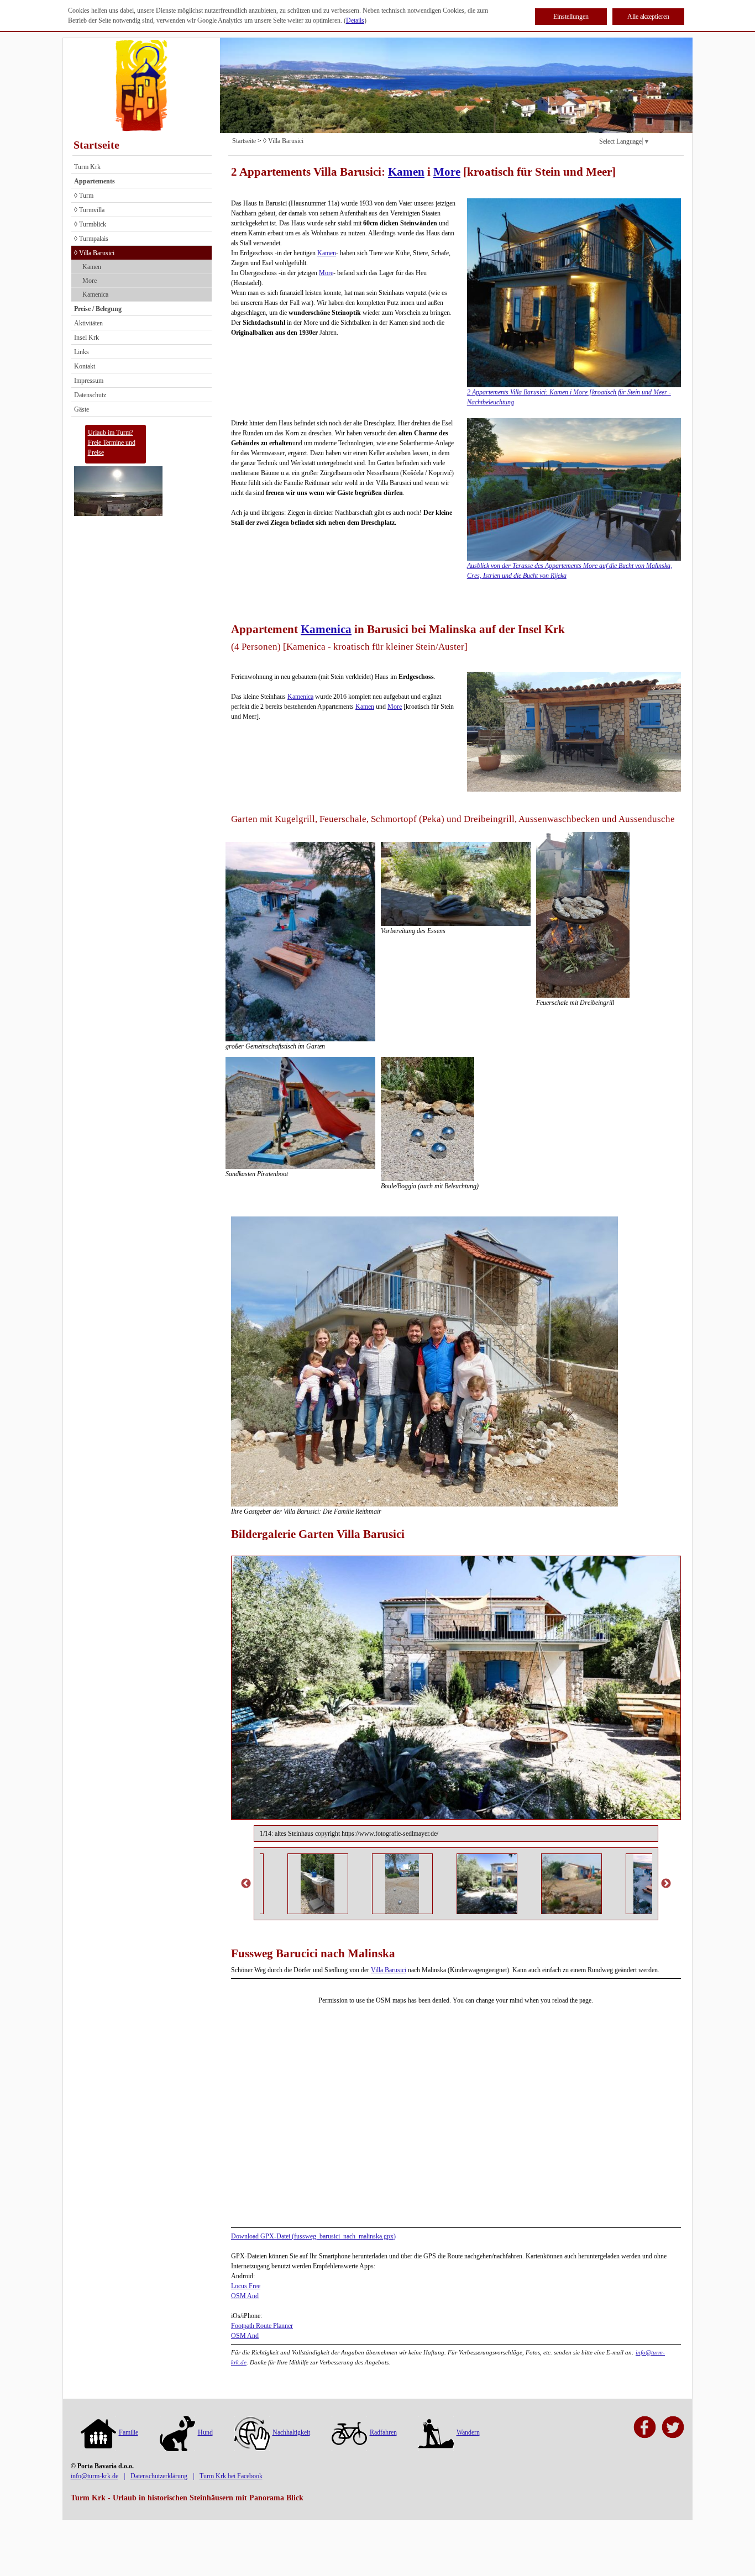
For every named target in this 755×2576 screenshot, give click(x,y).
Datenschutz (90, 395)
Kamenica (95, 294)
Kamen (92, 267)
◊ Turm (84, 196)
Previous (246, 1884)
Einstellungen (571, 17)
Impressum (89, 381)
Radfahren (383, 2432)
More (90, 281)
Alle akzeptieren (648, 17)
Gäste (82, 409)
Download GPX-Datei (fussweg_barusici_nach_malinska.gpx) (313, 2236)
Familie (129, 2432)
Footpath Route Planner (262, 2326)
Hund (205, 2432)
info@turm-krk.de (95, 2476)
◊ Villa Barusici (94, 253)
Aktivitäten (88, 323)
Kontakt (85, 366)
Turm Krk (87, 167)
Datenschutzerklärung (159, 2476)
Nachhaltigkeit (291, 2432)
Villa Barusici (389, 1970)
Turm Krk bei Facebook (231, 2476)
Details (355, 20)
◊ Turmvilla (89, 210)
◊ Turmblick (90, 224)
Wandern (468, 2432)
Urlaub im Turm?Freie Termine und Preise (112, 442)
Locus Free (246, 2286)
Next (666, 1884)
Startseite (96, 145)
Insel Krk (86, 338)
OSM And (245, 2296)
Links (82, 352)
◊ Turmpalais (91, 239)
